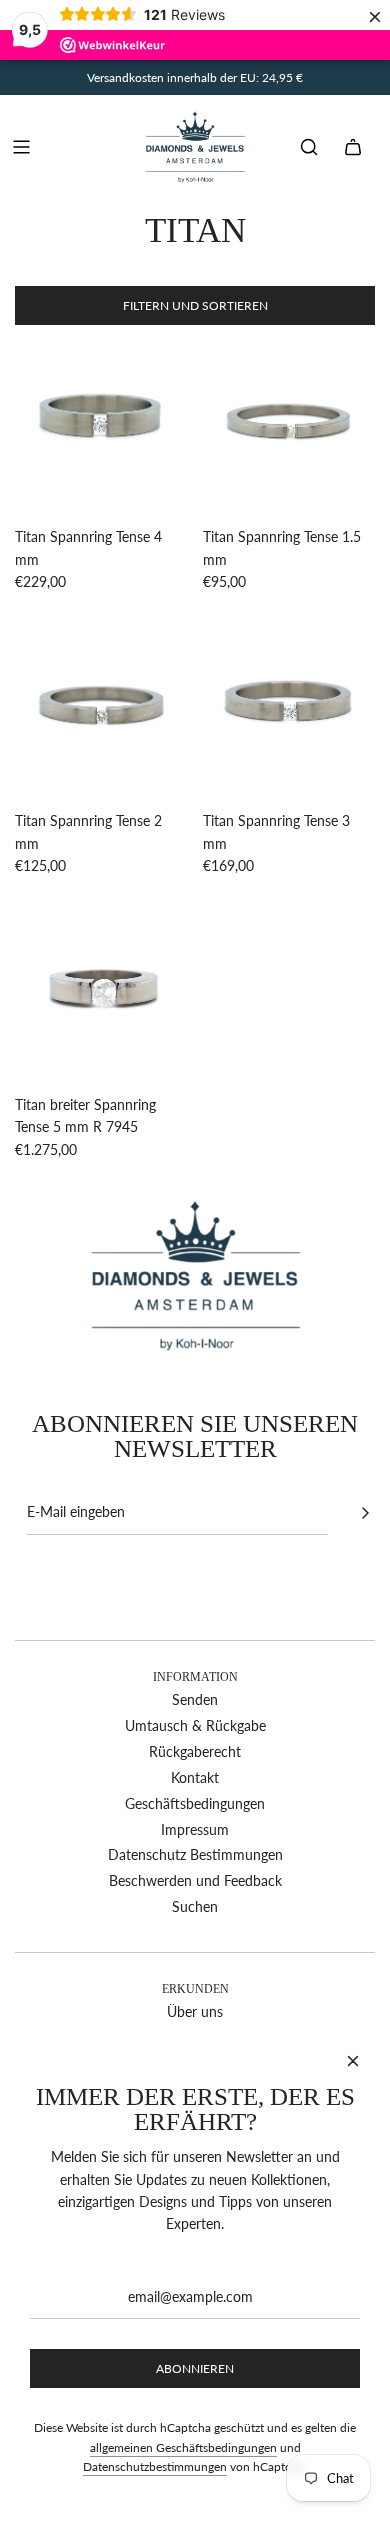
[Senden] (365, 1513)
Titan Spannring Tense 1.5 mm (282, 547)
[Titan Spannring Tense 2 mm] (101, 710)
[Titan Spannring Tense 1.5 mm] (289, 426)
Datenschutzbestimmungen (155, 2466)
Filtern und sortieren (195, 305)
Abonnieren (195, 2368)
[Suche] (309, 147)
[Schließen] (353, 2061)
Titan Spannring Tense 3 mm (276, 831)
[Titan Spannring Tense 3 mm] (289, 710)
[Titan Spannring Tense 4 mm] (101, 426)
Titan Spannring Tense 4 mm (88, 547)
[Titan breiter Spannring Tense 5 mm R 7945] (101, 993)
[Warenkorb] (353, 147)
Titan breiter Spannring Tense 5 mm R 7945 (85, 1115)
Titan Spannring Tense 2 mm (88, 831)
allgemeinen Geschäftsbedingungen (183, 2447)
